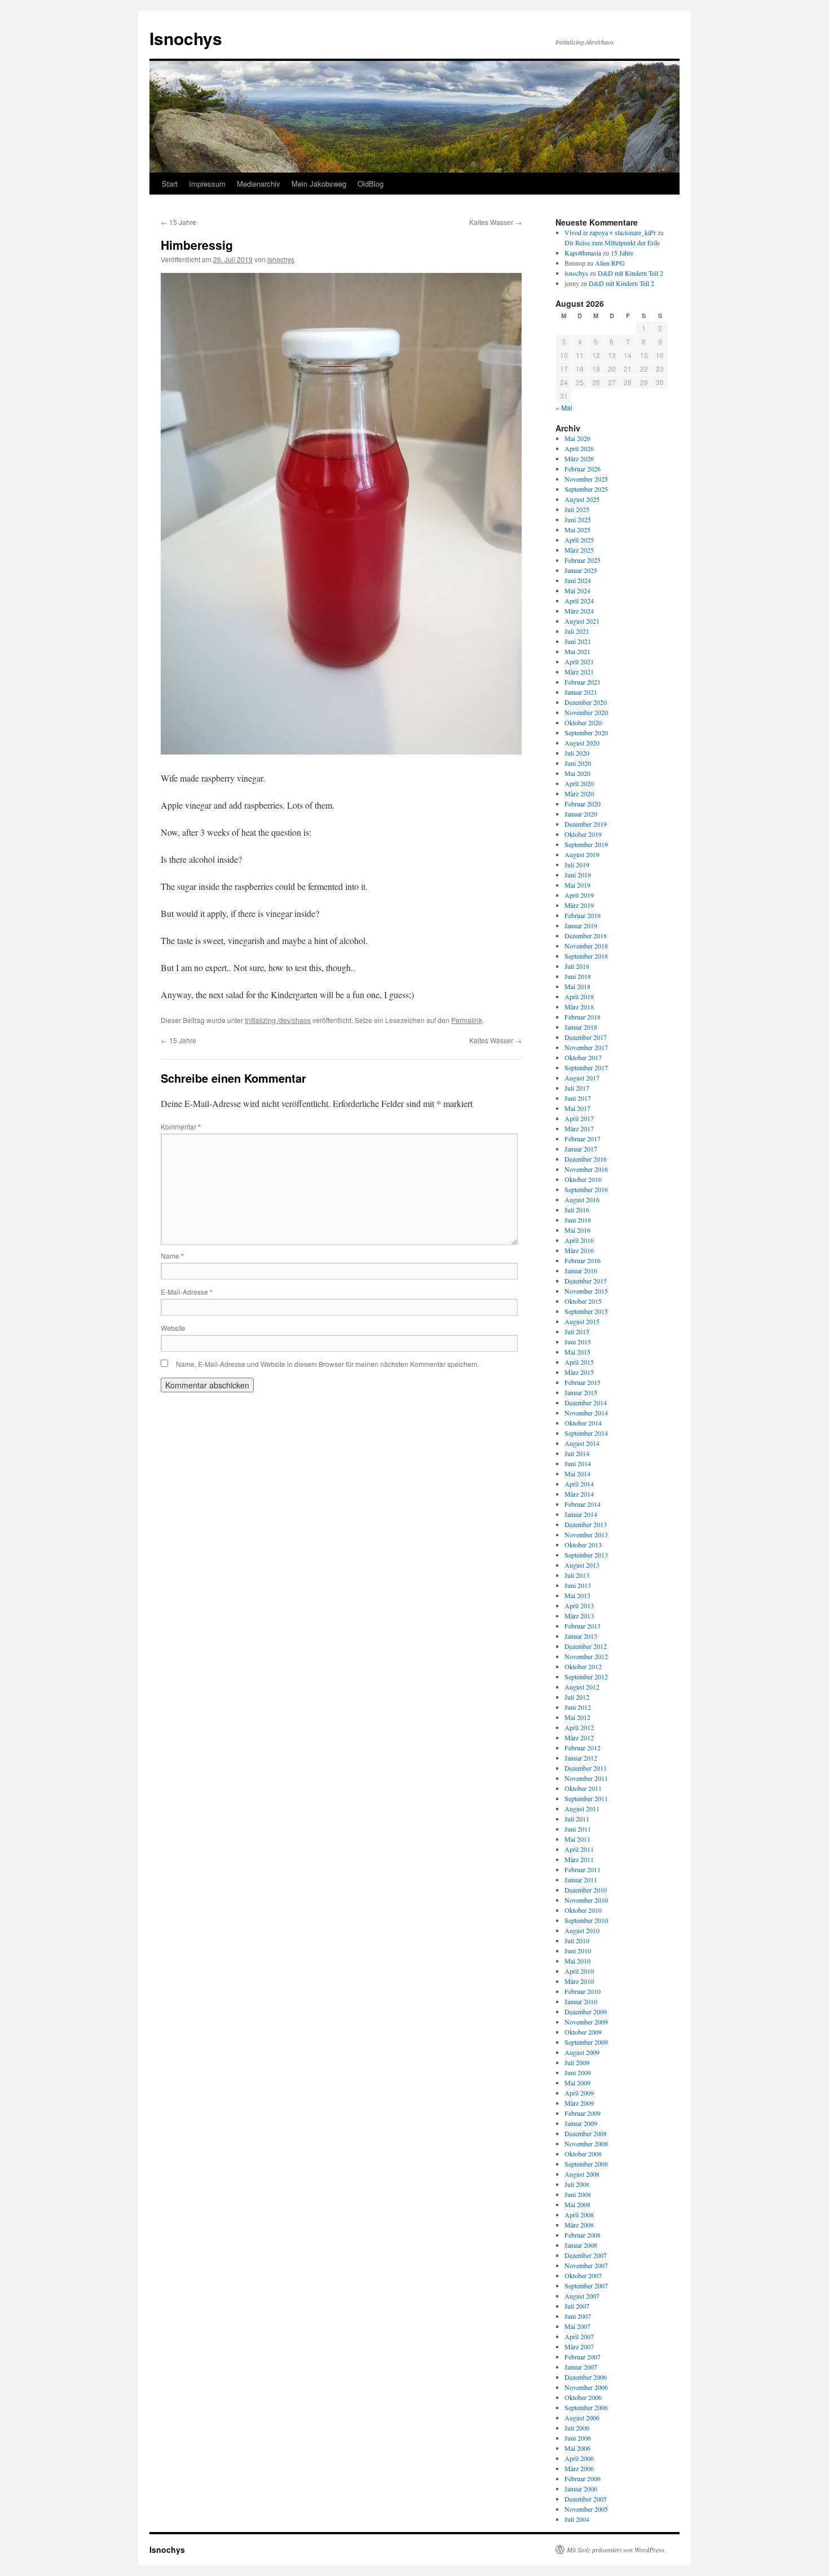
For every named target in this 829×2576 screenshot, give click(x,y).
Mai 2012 (577, 1717)
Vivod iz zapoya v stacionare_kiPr (610, 232)
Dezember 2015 (586, 1281)
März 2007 (579, 2346)
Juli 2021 (577, 631)
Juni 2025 (578, 519)
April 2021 (579, 661)
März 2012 (579, 1737)
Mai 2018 (577, 986)
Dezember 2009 (586, 2012)
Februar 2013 (583, 1626)
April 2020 (579, 783)
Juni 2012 (578, 1707)
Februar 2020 (583, 804)
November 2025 (586, 479)
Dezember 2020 (586, 702)
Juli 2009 (577, 2062)
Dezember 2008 (586, 2133)
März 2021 (579, 672)
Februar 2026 (583, 469)
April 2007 (579, 2336)
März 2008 (579, 2225)
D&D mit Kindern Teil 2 (630, 273)
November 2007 (586, 2265)
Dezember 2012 (586, 1646)
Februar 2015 (583, 1382)
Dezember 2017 (586, 1037)
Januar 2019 (581, 925)
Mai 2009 (577, 2083)
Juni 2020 (578, 763)
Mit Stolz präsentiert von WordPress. (616, 2549)
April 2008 (579, 2215)
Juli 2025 (577, 509)
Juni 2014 (578, 1463)
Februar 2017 (583, 1139)
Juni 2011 (578, 1829)
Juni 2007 (578, 2316)
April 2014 (579, 1484)
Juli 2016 (577, 1210)
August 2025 (582, 499)
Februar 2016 (583, 1260)
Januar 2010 (581, 2001)
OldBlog (371, 184)
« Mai (564, 407)
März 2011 (579, 1859)
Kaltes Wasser (495, 222)
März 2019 (579, 905)
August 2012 (582, 1687)
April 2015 (579, 1362)
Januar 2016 (581, 1271)
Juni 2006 (578, 2438)
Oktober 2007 (583, 2275)
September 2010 (586, 1920)
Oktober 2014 (583, 1423)
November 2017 (586, 1047)
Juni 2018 (578, 976)
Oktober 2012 (583, 1666)
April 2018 (579, 996)
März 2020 (579, 793)
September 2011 (586, 1798)
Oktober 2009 (583, 2032)
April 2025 (579, 540)
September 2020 (586, 733)
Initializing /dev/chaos (278, 1020)
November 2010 (586, 1900)
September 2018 (586, 956)
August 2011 (582, 1809)
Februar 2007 (583, 2357)
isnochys (281, 259)
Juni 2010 (578, 1951)
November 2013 (586, 1534)
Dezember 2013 (586, 1524)
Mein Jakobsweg (319, 184)
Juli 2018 (577, 966)
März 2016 (579, 1250)
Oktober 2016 (583, 1179)
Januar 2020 (581, 814)
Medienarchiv (259, 184)
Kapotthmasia (583, 253)
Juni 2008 (578, 2194)
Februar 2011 (583, 1869)
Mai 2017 (577, 1108)
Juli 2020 (577, 753)
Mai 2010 (577, 1961)
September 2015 (586, 1311)
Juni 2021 (578, 641)
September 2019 (586, 844)
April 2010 (579, 1971)
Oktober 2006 (583, 2397)
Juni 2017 (578, 1098)
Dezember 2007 (586, 2255)
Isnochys (186, 38)
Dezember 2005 (586, 2499)
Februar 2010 (583, 1991)
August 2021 (582, 621)
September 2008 (586, 2164)
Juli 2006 (577, 2428)
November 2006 (586, 2387)
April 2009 (579, 2093)
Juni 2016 (578, 1220)
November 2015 (586, 1291)
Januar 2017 (581, 1149)
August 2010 (582, 1930)
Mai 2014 (577, 1474)
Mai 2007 (577, 2326)
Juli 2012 (577, 1697)
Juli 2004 (577, 2519)
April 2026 (579, 448)
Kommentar (181, 1126)
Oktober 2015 (583, 1301)
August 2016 (582, 1199)
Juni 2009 (578, 2072)
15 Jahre (178, 222)
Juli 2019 (577, 864)
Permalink (467, 1020)
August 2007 (582, 2296)
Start (170, 184)
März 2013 (579, 1616)
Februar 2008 (583, 2235)
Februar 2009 (583, 2113)
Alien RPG (610, 263)
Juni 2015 (578, 1342)
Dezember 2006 (586, 2377)
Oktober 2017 (583, 1057)
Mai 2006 (577, 2448)
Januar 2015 (581, 1392)
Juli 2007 (577, 2306)
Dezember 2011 (586, 1768)
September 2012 (586, 1677)
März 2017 (579, 1128)
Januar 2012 (581, 1758)
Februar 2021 (583, 682)
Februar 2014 (583, 1504)
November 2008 (586, 2143)
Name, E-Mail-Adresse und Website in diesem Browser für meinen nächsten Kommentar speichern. (328, 1364)
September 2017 (586, 1068)
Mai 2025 (577, 530)
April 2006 (579, 2458)
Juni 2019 (578, 875)
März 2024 (579, 611)
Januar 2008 (581, 2245)
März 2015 (579, 1372)
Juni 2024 (578, 580)
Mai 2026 (577, 438)
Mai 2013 (577, 1595)
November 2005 (586, 2509)
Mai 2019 (577, 885)
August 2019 (582, 854)
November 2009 (586, 2022)
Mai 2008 (577, 2204)
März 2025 (579, 550)
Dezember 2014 (586, 1402)
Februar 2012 (583, 1748)
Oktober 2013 (583, 1545)
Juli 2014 (577, 1453)
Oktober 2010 (583, 1910)
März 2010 (579, 1981)
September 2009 (586, 2042)
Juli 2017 (577, 1088)
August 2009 (582, 2052)
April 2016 (579, 1240)
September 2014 (586, 1433)
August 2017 (582, 1078)
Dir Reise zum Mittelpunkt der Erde (612, 242)
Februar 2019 (583, 915)
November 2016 (586, 1169)
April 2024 (579, 601)
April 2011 (579, 1849)
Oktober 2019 (583, 834)
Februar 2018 (583, 1017)
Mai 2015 (577, 1352)
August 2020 (582, 743)
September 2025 (586, 489)
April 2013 (579, 1605)
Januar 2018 (581, 1027)
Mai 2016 (577, 1230)
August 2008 (582, 2174)
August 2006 (582, 2418)
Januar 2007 (581, 2367)
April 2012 (579, 1727)
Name (172, 1256)
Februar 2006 (583, 2478)
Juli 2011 (577, 1819)
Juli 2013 (577, 1575)
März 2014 (579, 1494)
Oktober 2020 (583, 722)
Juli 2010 (577, 1940)
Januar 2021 (581, 692)
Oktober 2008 (583, 2154)
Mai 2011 (577, 1839)
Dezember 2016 (586, 1159)
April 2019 (579, 895)
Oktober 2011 (583, 1788)
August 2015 (582, 1321)
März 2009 (579, 2103)
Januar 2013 (581, 1636)
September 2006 (586, 2407)
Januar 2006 (581, 2489)
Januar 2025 (581, 570)
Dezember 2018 (586, 936)
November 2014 (586, 1413)
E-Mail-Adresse (187, 1292)
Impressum (207, 184)
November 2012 (586, 1656)
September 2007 (586, 2286)
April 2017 (579, 1118)
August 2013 (582, 1565)
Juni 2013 (578, 1585)
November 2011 (586, 1778)
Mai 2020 (577, 773)
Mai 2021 (577, 651)
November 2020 (586, 712)
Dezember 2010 (586, 1890)
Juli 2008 (577, 2184)
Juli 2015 (577, 1331)
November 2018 (586, 946)
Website (173, 1328)
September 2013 (586, 1555)
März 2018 (579, 1007)
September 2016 (586, 1189)
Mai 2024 (577, 590)
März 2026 (579, 458)
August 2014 (582, 1443)
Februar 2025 (583, 560)
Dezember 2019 (586, 824)
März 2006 (579, 2468)
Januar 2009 (581, 2123)
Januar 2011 (581, 1880)
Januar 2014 (581, 1514)
